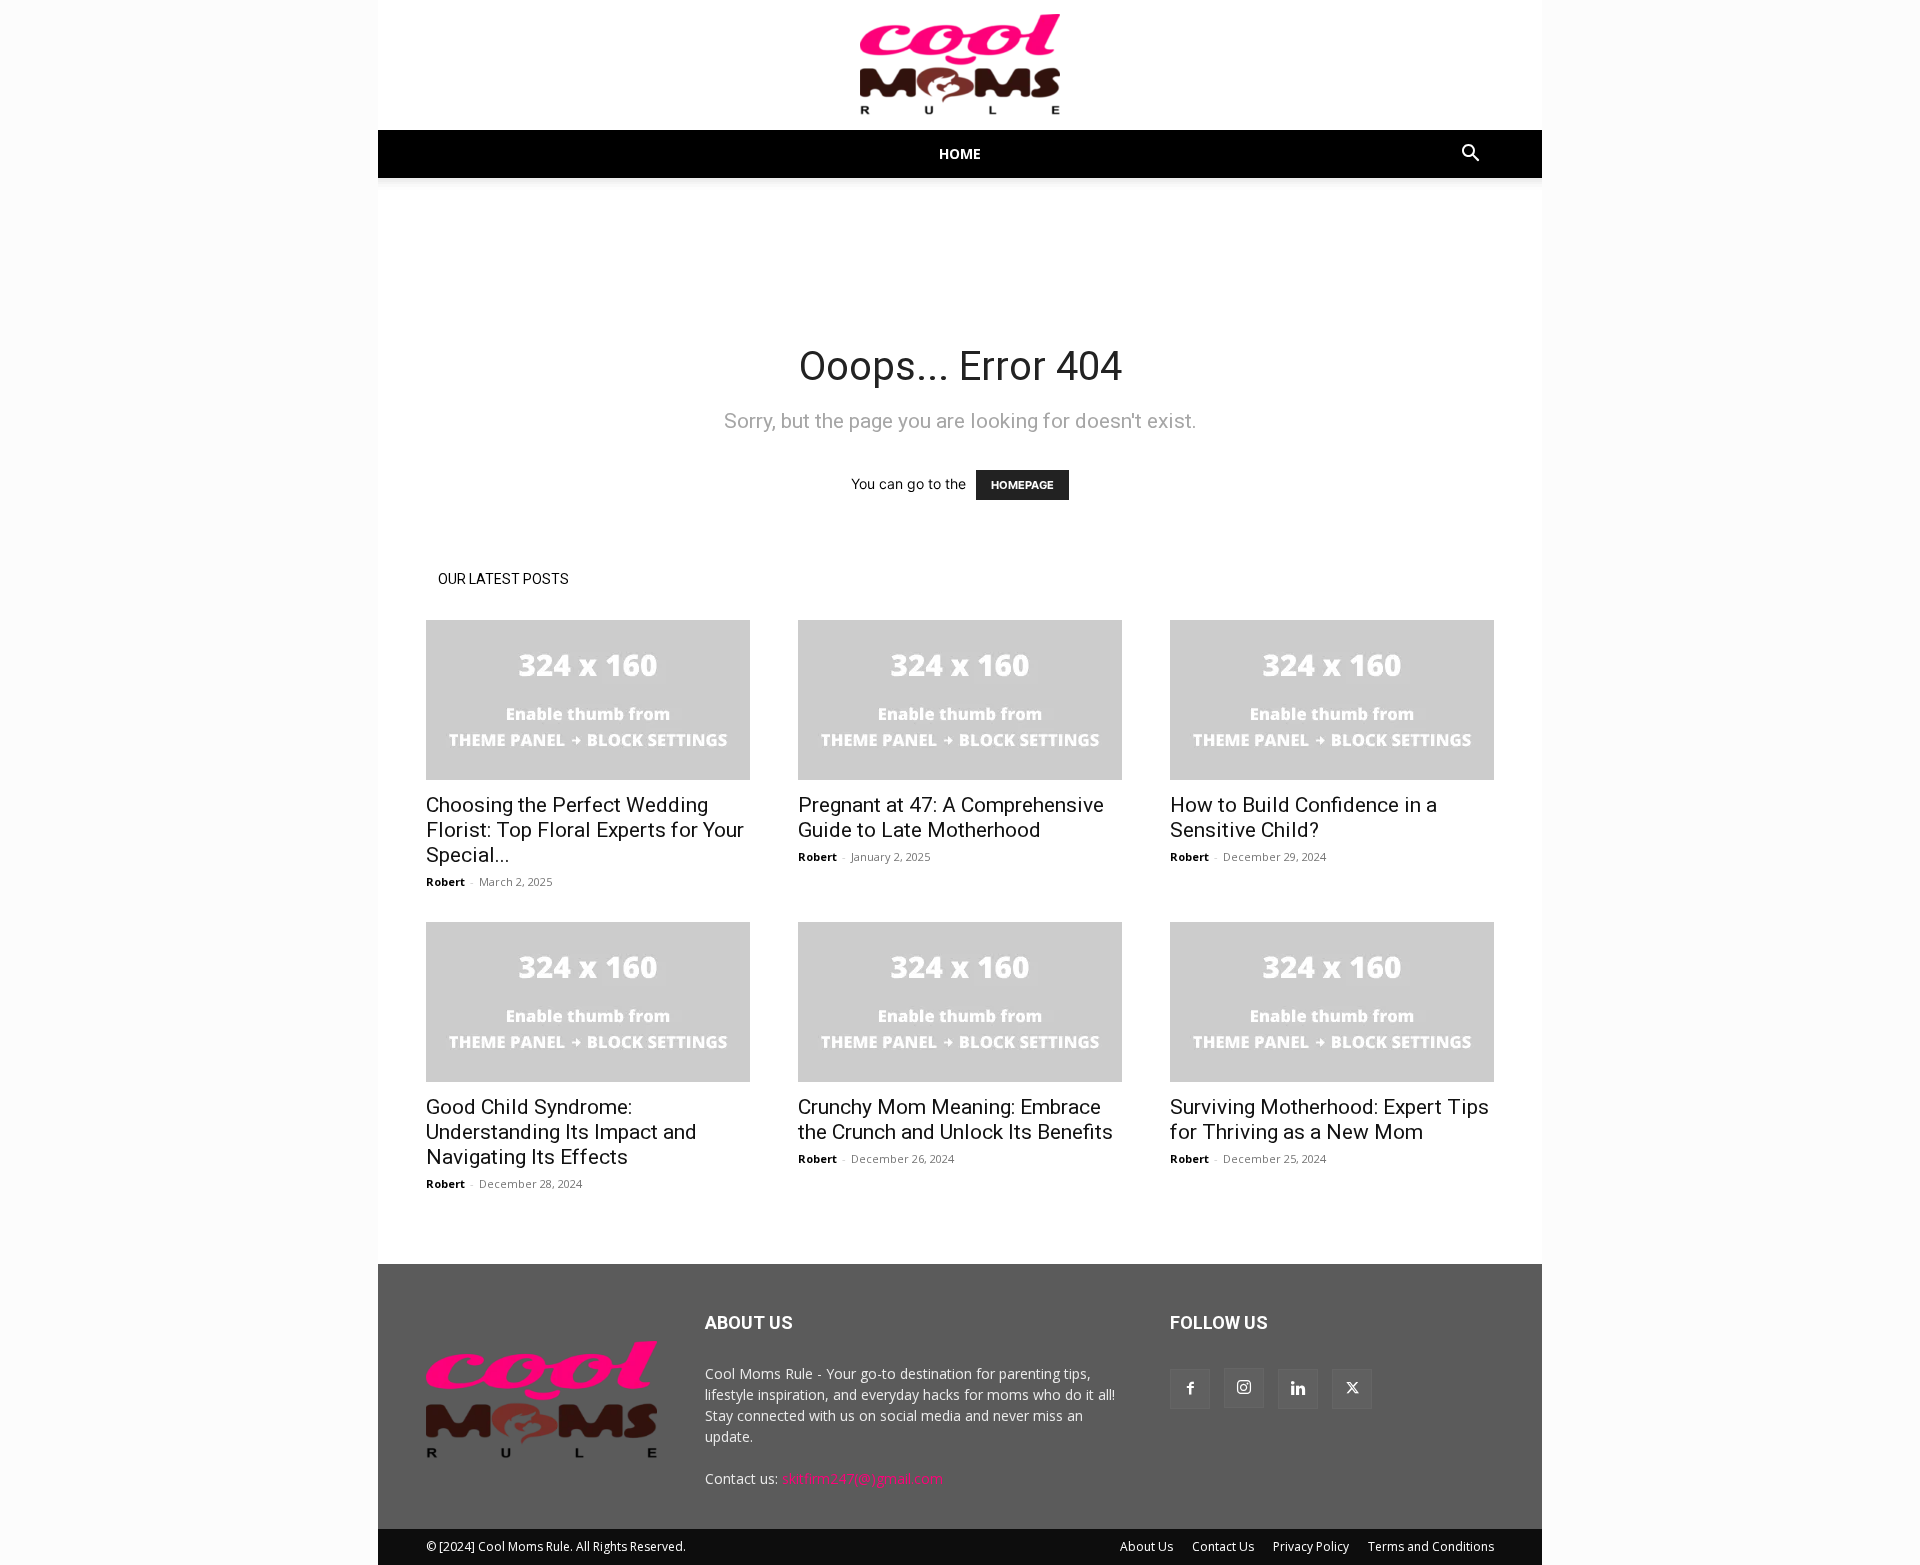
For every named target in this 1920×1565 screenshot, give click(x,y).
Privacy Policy (1311, 1546)
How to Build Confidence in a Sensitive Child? (1303, 817)
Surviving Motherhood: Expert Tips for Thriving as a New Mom (1329, 1119)
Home (960, 153)
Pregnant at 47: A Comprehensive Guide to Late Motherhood (951, 817)
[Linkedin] (1298, 1389)
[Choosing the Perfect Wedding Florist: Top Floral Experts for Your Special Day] (588, 700)
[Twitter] (1352, 1389)
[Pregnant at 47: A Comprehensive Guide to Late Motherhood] (960, 700)
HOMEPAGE (1022, 485)
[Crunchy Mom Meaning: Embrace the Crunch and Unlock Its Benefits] (960, 1002)
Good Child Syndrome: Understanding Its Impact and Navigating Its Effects (561, 1132)
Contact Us (1223, 1546)
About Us (1146, 1546)
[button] (1470, 155)
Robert (445, 881)
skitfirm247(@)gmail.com (862, 1478)
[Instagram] (1244, 1388)
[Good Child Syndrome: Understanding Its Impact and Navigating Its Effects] (588, 1002)
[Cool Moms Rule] (960, 66)
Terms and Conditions (1431, 1546)
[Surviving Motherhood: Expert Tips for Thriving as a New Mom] (1332, 1002)
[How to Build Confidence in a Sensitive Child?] (1332, 700)
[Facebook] (1190, 1389)
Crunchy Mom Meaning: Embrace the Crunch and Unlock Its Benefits (955, 1119)
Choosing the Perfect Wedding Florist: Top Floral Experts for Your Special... (585, 830)
